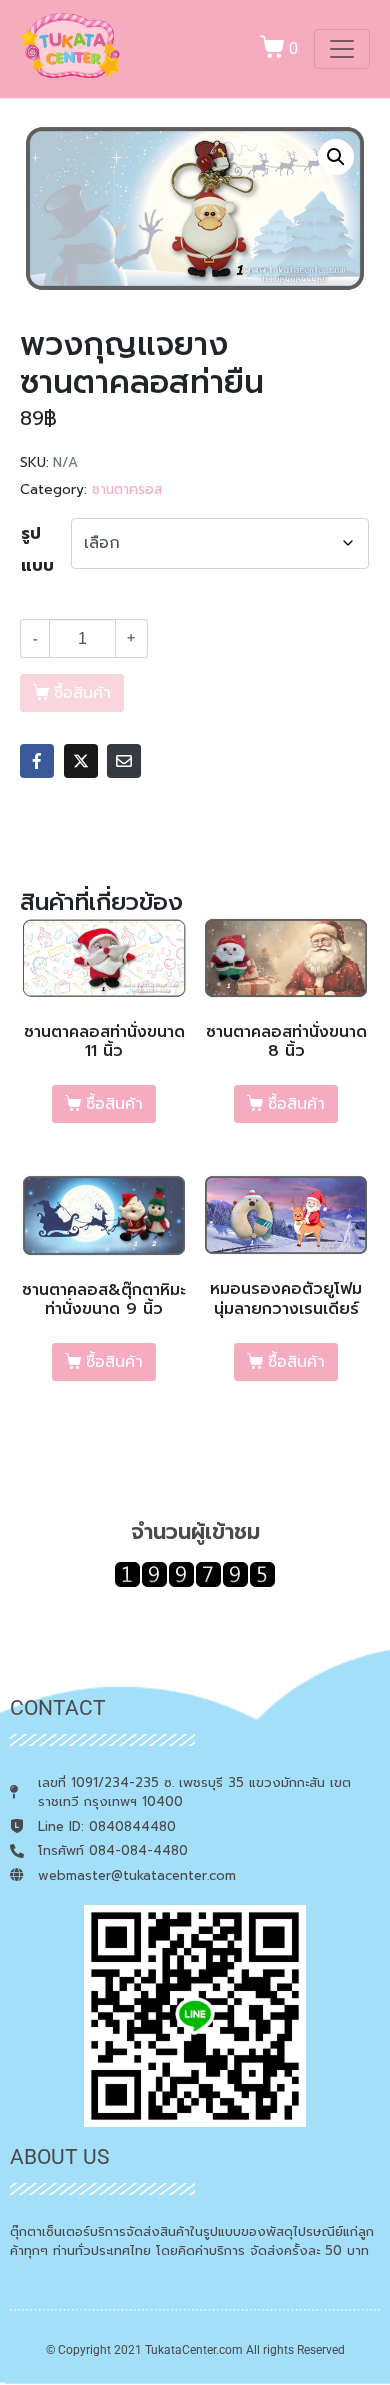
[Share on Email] (124, 761)
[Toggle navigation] (342, 49)
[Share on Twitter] (81, 761)
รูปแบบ (37, 550)
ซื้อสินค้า (114, 1104)
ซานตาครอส (127, 489)
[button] (336, 157)
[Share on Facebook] (37, 761)
